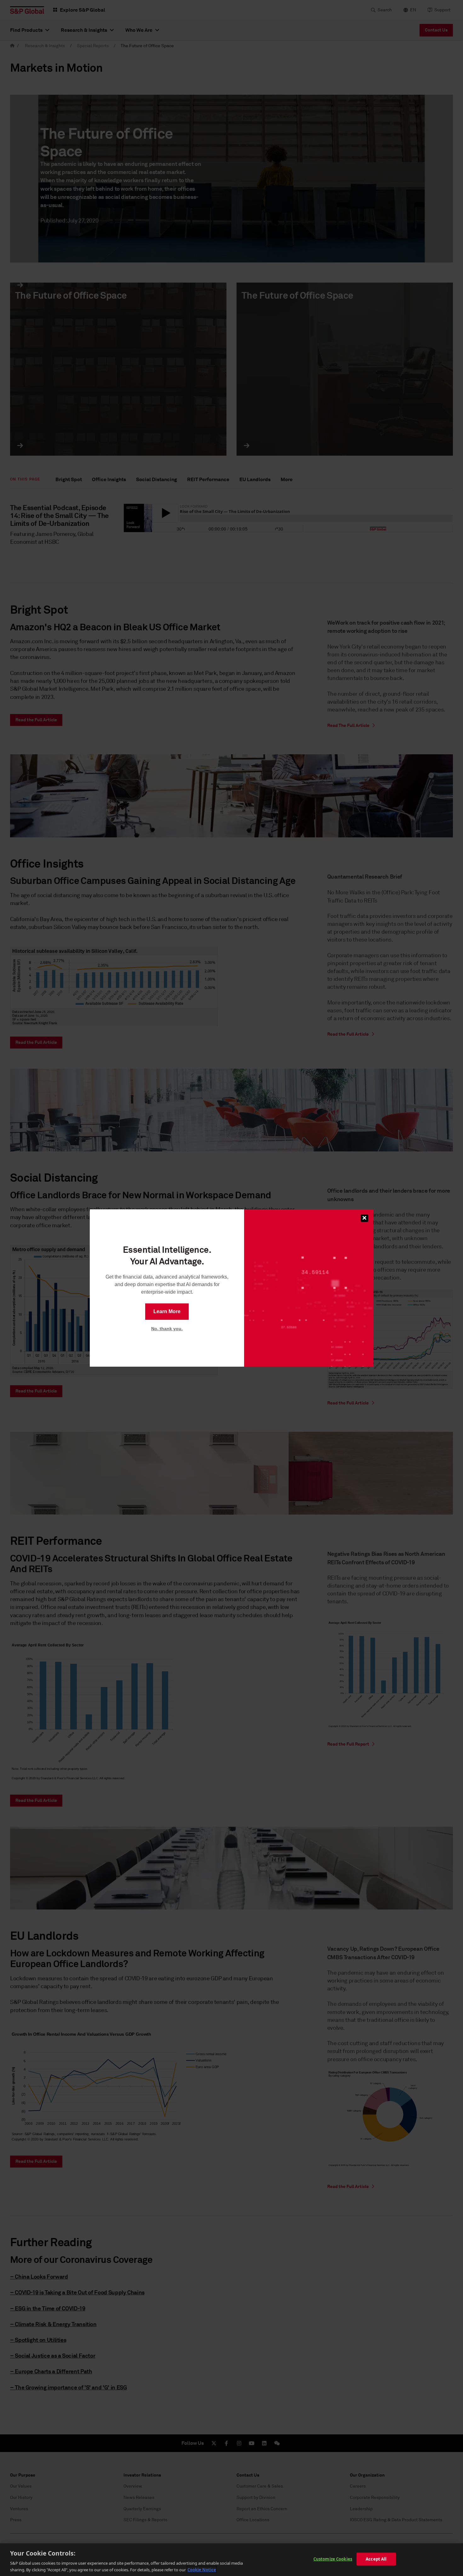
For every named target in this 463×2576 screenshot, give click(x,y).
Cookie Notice (202, 2569)
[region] (231, 2560)
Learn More (167, 1311)
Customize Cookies (333, 2559)
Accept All (376, 2559)
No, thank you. (167, 1329)
